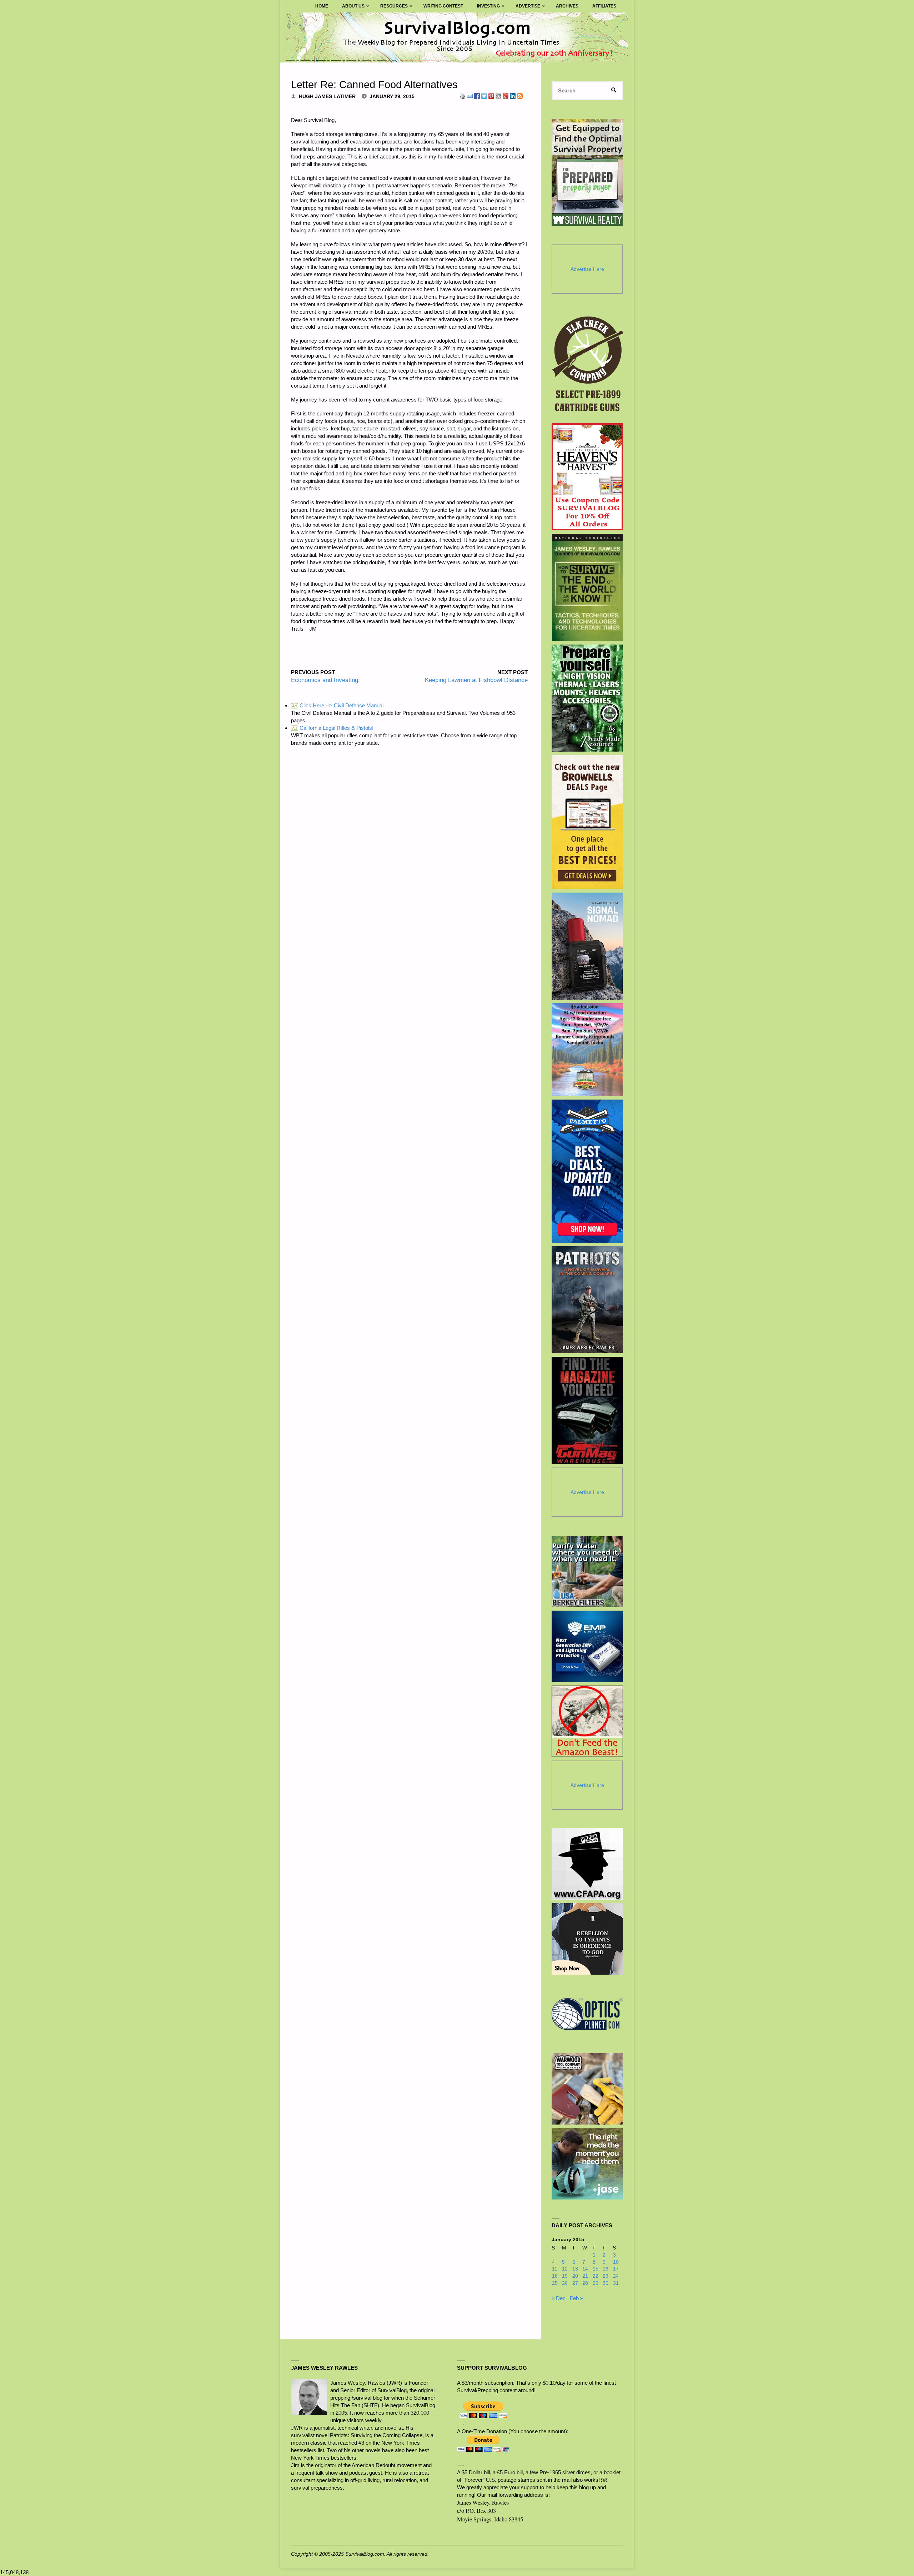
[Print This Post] (463, 95)
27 (575, 2283)
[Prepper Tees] (587, 1939)
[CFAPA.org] (587, 1864)
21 (585, 2276)
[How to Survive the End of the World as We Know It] (587, 587)
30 (606, 2283)
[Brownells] (587, 822)
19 (565, 2276)
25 (555, 2283)
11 (555, 2269)
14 (585, 2269)
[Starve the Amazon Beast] (587, 1721)
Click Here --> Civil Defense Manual (338, 705)
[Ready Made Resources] (587, 698)
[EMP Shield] (587, 1646)
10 (616, 2262)
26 (565, 2283)
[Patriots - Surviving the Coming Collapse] (587, 1300)
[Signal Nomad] (587, 946)
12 (565, 2269)
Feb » (576, 2298)
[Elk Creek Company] (587, 366)
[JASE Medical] (587, 2164)
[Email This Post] (470, 95)
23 (606, 2276)
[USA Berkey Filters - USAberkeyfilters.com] (587, 1571)
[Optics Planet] (587, 2014)
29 (596, 2283)
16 (606, 2269)
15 (596, 2269)
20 (575, 2276)
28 (585, 2283)
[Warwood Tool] (587, 2089)
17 (616, 2269)
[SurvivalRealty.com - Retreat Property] (587, 172)
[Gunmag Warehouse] (587, 1410)
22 (596, 2276)
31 (616, 2283)
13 (575, 2269)
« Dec (559, 2298)
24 (616, 2276)
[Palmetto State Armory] (587, 1171)
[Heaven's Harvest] (587, 477)
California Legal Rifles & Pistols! (333, 728)
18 (555, 2276)
